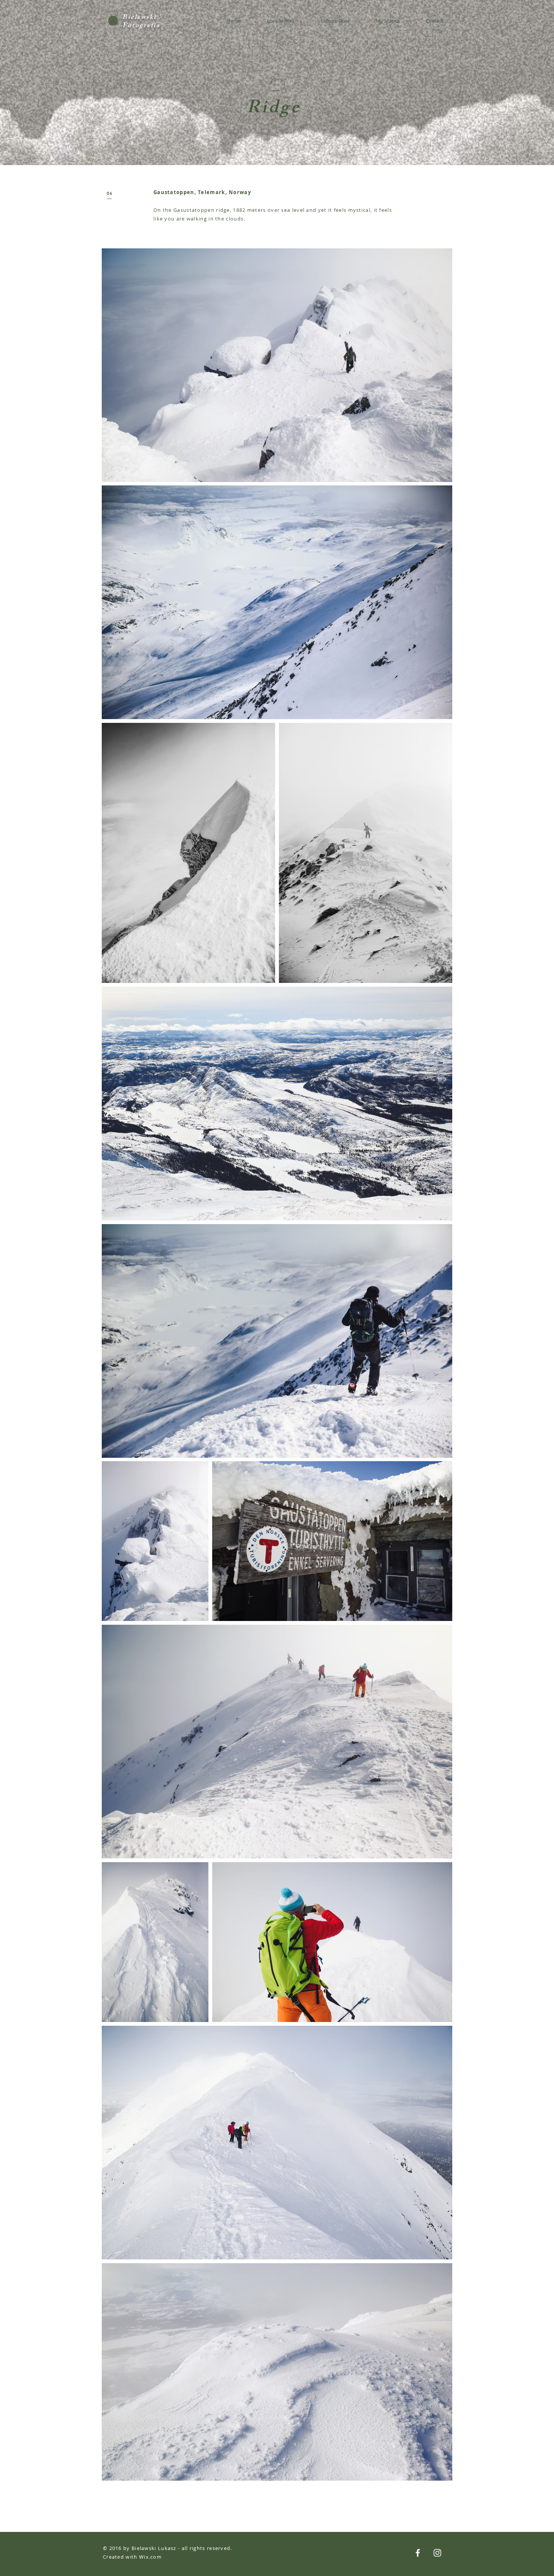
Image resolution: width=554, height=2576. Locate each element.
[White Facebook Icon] (418, 2553)
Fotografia (142, 26)
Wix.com (150, 2557)
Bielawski (140, 18)
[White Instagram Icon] (437, 2553)
